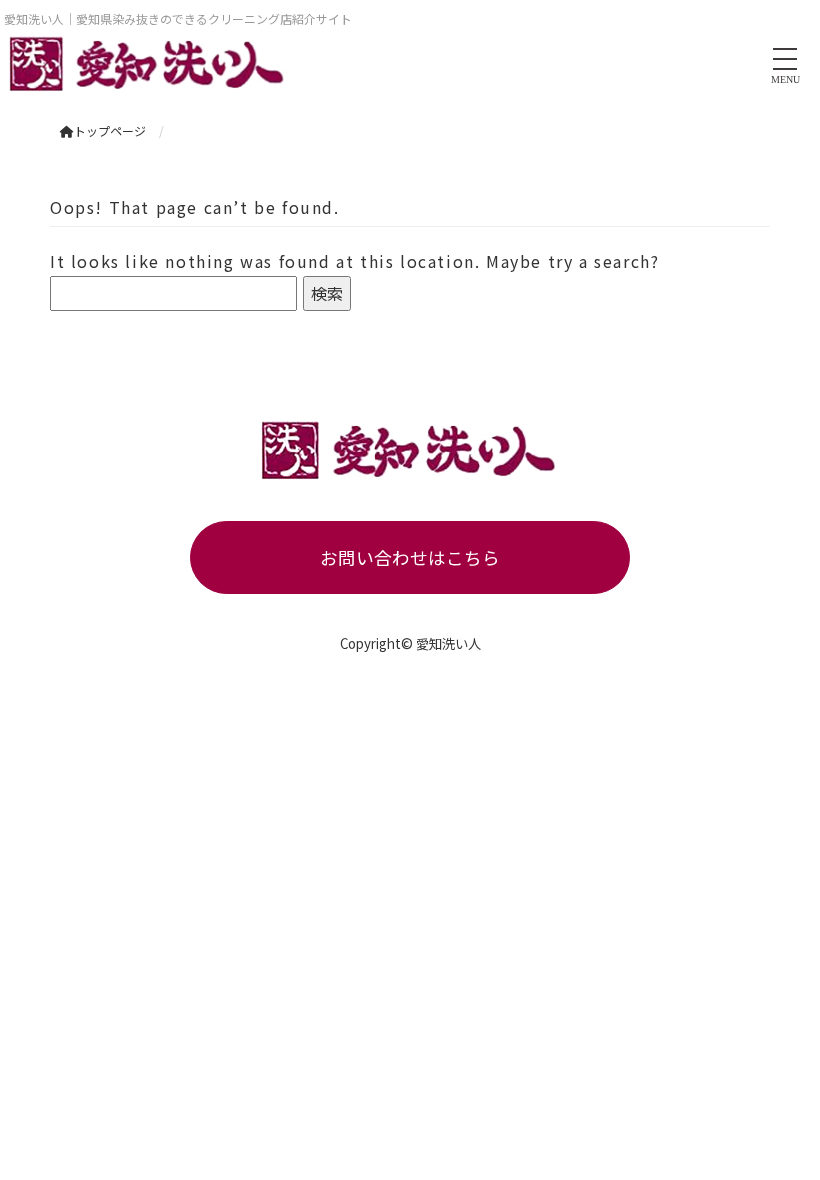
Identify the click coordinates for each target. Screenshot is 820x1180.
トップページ (110, 130)
